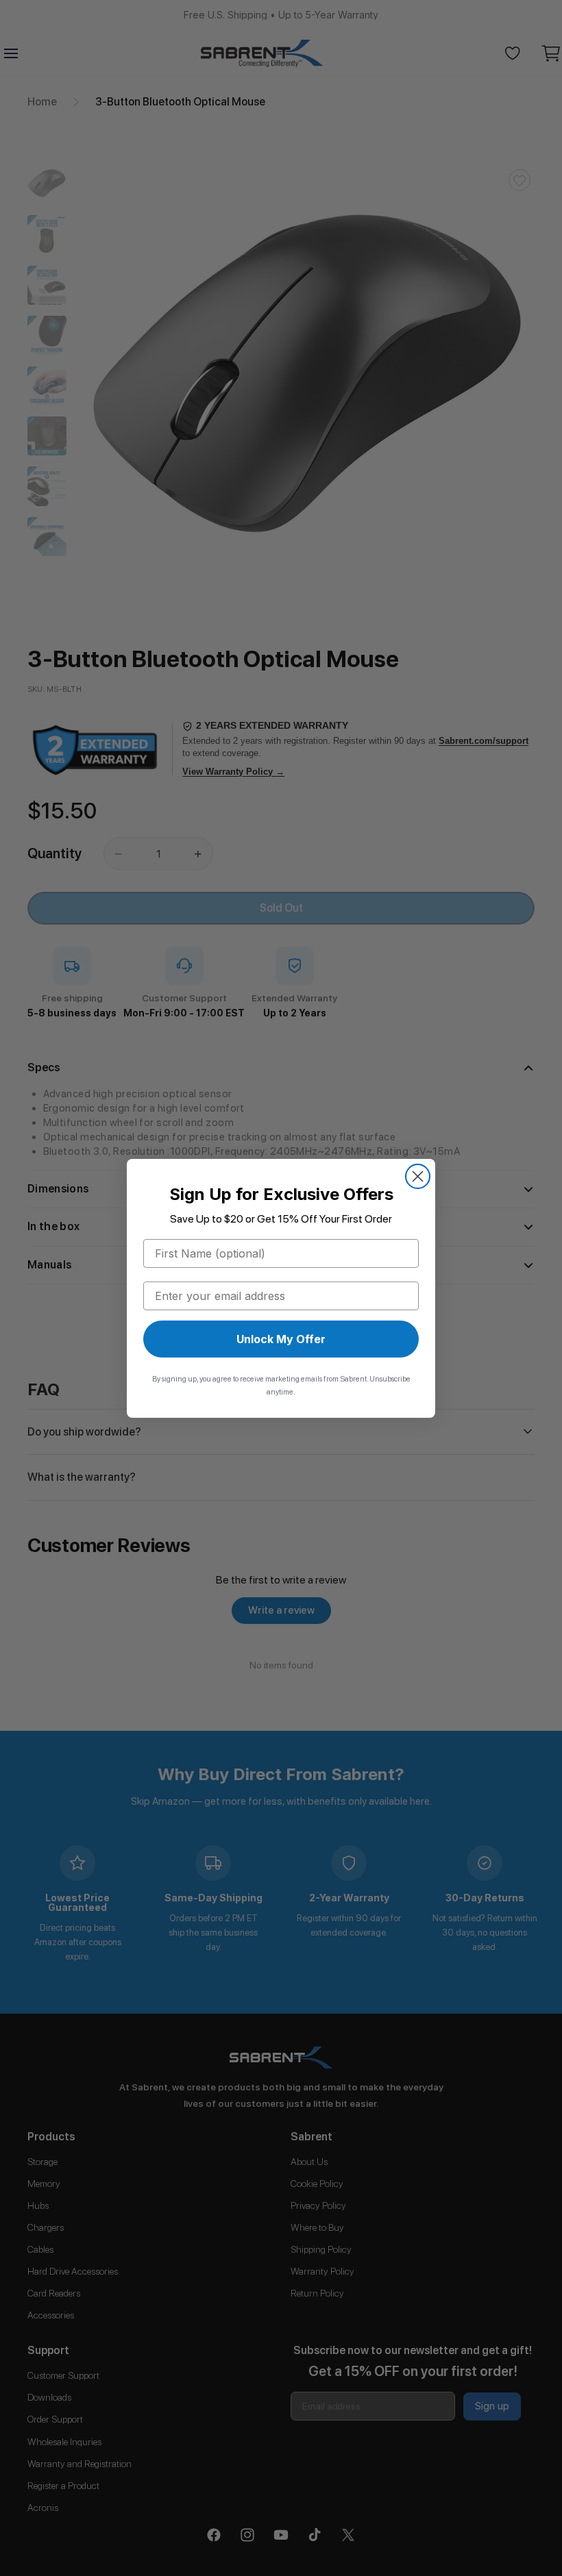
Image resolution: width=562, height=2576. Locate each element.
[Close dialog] (418, 1176)
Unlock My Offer (281, 1339)
